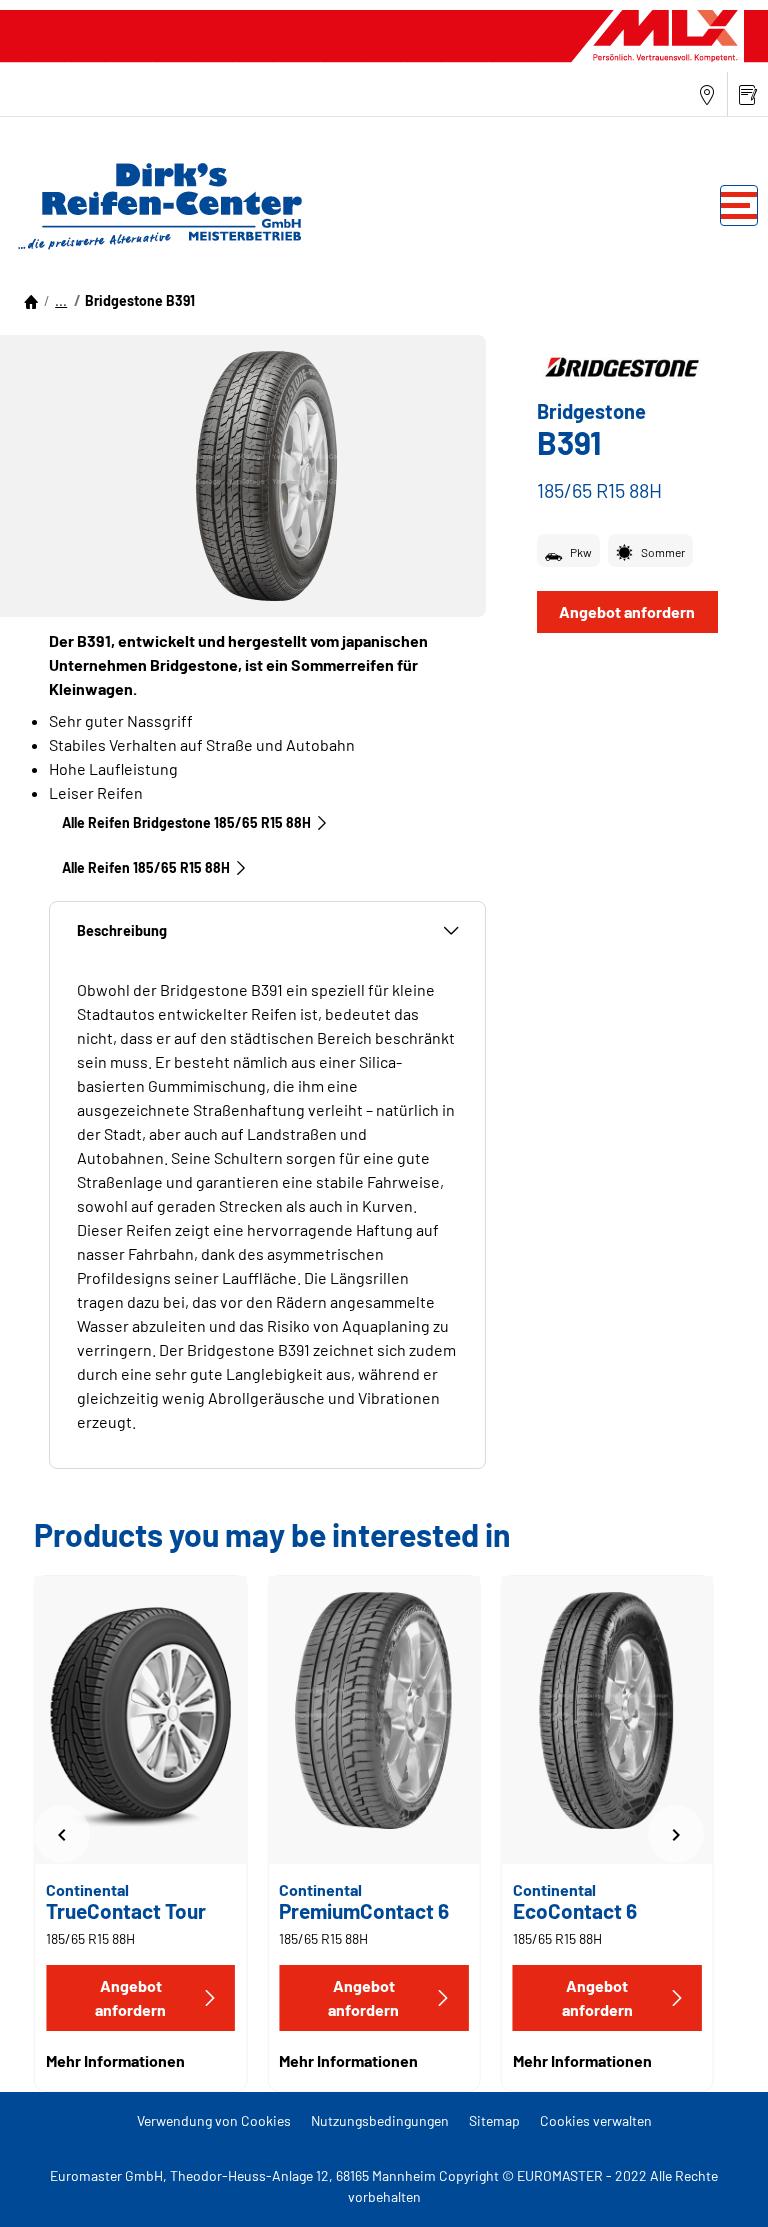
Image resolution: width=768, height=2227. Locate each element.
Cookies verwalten (596, 2120)
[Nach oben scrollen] (715, 2184)
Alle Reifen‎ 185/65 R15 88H (146, 867)
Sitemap (494, 2120)
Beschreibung (122, 930)
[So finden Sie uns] (707, 94)
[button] (61, 300)
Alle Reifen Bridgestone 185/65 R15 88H (186, 822)
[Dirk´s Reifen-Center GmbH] (155, 205)
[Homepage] (31, 300)
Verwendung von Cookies (214, 2120)
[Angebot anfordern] (748, 94)
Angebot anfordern (627, 611)
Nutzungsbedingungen (380, 2120)
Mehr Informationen (115, 2060)
